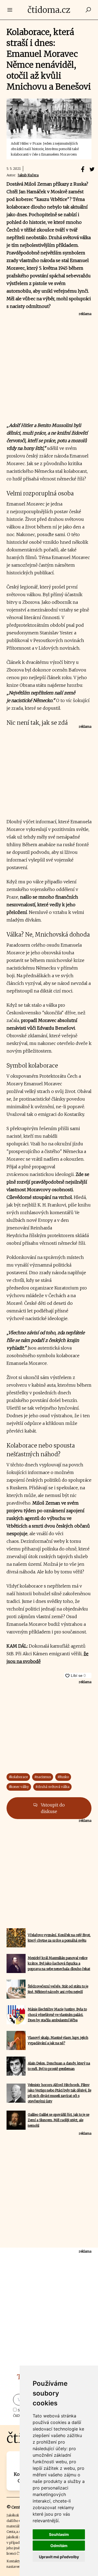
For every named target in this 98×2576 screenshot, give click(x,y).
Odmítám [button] (59, 2546)
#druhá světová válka (52, 1787)
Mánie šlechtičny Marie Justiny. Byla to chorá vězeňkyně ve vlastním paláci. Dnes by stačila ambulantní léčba (57, 2015)
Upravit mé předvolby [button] (59, 2557)
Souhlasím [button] (59, 2534)
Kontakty (14, 2561)
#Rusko (63, 1777)
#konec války (19, 1787)
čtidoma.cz (49, 10)
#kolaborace (18, 1777)
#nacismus (43, 1777)
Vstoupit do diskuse (52, 1808)
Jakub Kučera (28, 175)
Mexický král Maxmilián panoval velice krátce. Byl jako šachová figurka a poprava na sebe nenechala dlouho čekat (59, 1963)
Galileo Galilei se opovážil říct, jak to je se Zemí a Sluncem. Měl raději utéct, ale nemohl (59, 2120)
